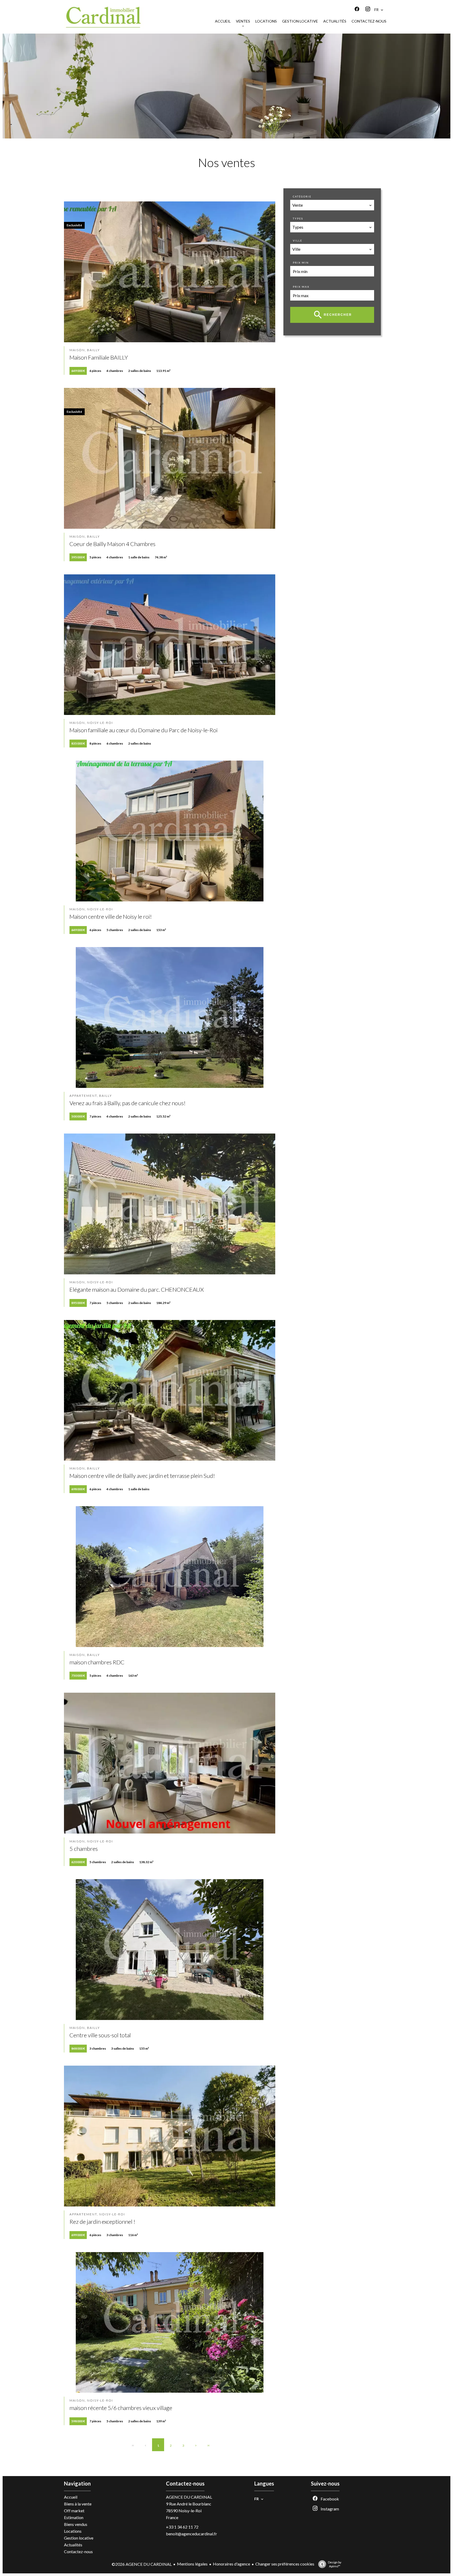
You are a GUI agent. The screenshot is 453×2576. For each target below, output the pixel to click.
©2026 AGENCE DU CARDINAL (142, 2564)
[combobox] (332, 205)
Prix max (301, 287)
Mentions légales (192, 2564)
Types (298, 218)
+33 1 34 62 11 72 (182, 2527)
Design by (335, 2564)
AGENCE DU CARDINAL (189, 2497)
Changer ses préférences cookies (285, 2564)
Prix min (301, 263)
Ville (298, 241)
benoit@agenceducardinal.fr (192, 2534)
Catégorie (302, 196)
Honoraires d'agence (231, 2564)
